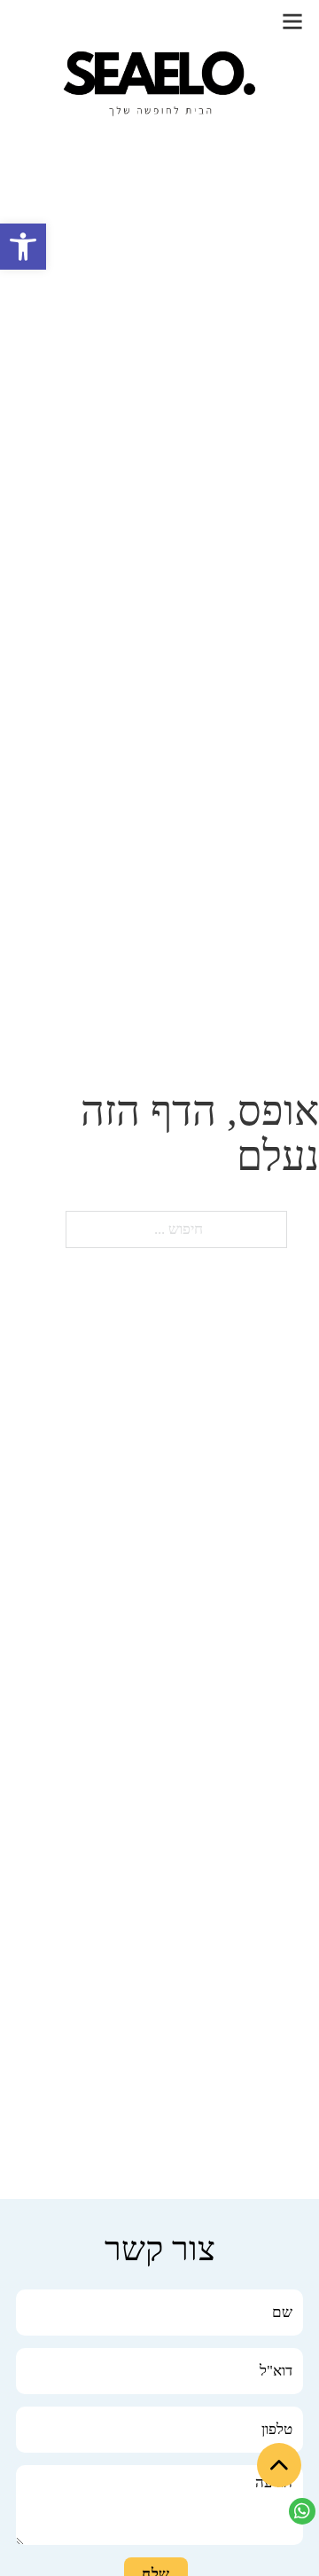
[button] (23, 247)
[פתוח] (292, 21)
